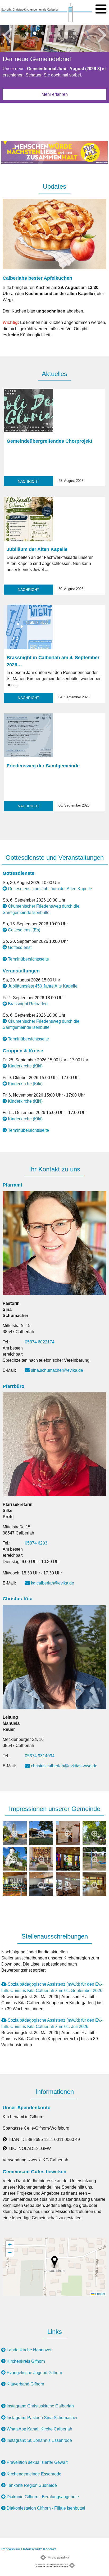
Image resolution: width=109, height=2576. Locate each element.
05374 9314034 (40, 1756)
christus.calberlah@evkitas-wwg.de (64, 1766)
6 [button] (66, 33)
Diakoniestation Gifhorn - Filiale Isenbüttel (46, 2508)
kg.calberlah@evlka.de (53, 1583)
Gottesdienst (20, 947)
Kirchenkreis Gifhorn (26, 2361)
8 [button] (82, 33)
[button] (54, 2262)
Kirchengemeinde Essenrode (34, 2474)
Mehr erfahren (55, 94)
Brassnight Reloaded (28, 1004)
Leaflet (100, 2294)
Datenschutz (32, 2549)
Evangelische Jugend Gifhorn (34, 2373)
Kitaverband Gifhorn (25, 2384)
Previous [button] (7, 34)
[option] (54, 66)
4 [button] (51, 33)
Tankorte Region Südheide (32, 2485)
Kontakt (49, 2549)
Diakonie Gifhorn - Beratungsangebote (43, 2497)
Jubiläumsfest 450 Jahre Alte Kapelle (43, 986)
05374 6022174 (40, 1342)
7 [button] (74, 33)
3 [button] (43, 33)
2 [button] (35, 33)
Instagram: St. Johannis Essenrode (39, 2440)
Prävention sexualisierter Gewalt (37, 2462)
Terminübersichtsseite (28, 959)
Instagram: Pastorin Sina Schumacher (42, 2418)
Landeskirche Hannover (29, 2350)
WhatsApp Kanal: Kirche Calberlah (39, 2429)
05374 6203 (36, 1543)
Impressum (11, 2549)
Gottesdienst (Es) (24, 930)
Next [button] (102, 34)
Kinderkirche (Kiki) (25, 1066)
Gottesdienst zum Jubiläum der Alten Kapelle (50, 889)
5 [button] (58, 33)
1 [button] (27, 33)
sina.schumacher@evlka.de (57, 1370)
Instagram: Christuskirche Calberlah (40, 2406)
